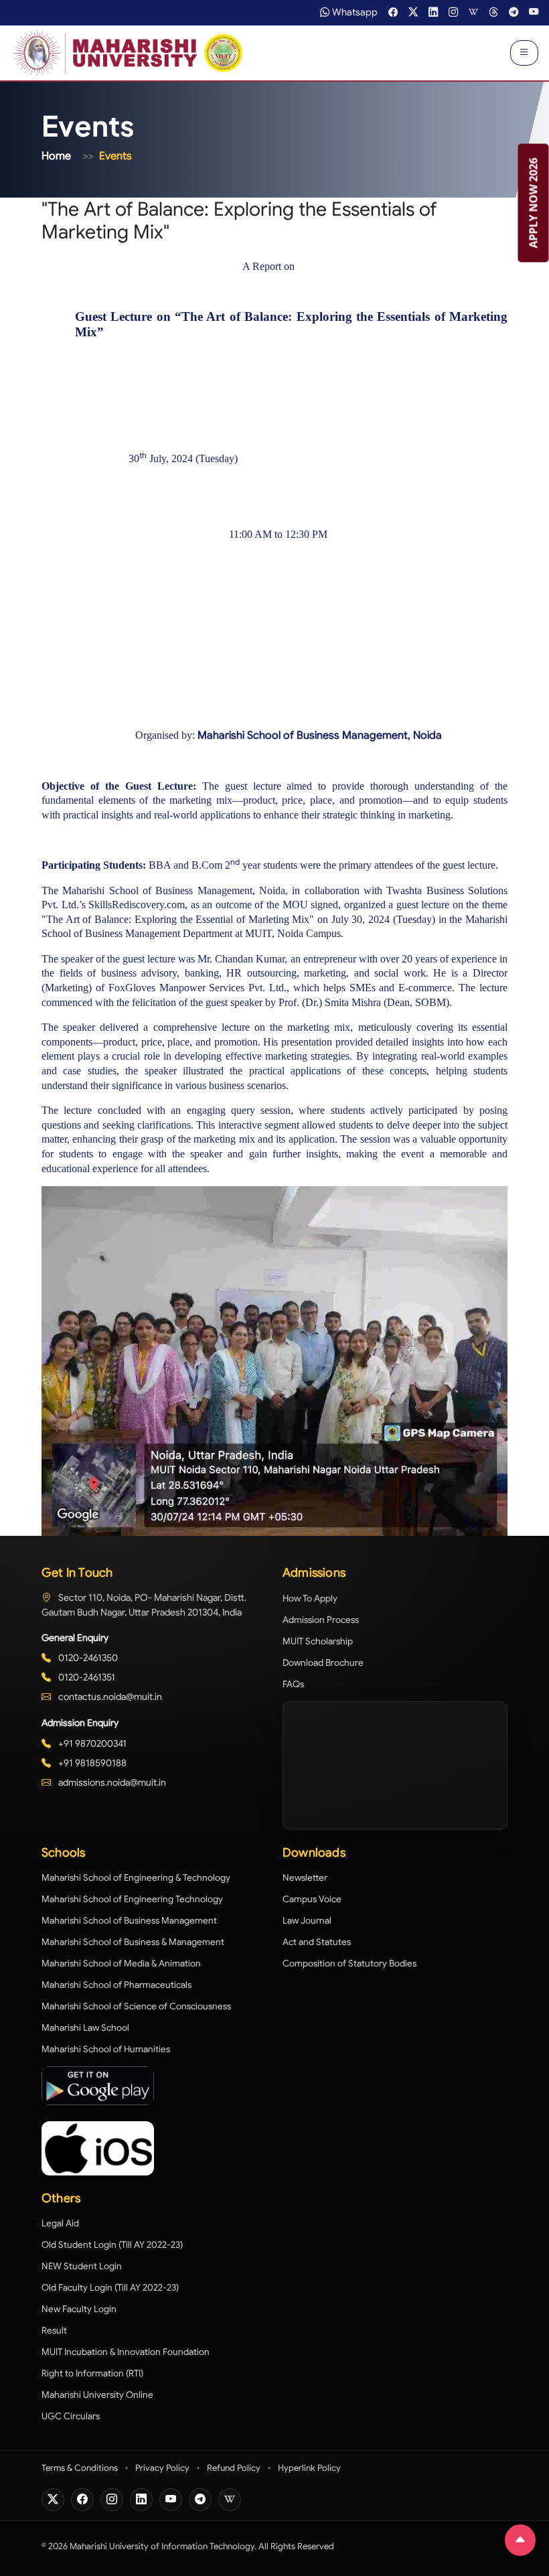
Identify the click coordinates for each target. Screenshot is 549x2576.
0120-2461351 (86, 1677)
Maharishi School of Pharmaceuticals (116, 1985)
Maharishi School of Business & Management (133, 1942)
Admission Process (321, 1620)
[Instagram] (112, 2500)
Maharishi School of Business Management (129, 1921)
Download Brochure (323, 1663)
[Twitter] (53, 2500)
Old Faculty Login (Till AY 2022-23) (110, 2288)
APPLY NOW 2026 (534, 203)
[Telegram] (200, 2500)
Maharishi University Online (97, 2395)
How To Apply (310, 1598)
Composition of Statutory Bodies (349, 1963)
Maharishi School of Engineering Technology (132, 1899)
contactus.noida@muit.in (109, 1697)
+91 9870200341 (91, 1743)
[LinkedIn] (141, 2500)
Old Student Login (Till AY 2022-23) (112, 2245)
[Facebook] (82, 2500)
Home (56, 156)
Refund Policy (234, 2468)
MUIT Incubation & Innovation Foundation (126, 2352)
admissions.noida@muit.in (111, 1782)
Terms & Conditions (80, 2468)
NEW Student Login (82, 2266)
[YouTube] (171, 2500)
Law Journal (307, 1921)
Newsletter (305, 1878)
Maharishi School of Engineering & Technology (136, 1878)
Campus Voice (312, 1899)
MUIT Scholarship (318, 1641)
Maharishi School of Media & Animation (121, 1963)
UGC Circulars (71, 2416)
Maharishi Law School (85, 2028)
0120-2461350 (87, 1658)
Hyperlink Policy (309, 2468)
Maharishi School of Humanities (106, 2049)
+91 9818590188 (91, 1763)
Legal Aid (60, 2223)
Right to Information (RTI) (92, 2373)
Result (54, 2331)
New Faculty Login (79, 2309)
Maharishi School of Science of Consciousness (136, 2006)
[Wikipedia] (230, 2500)
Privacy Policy (162, 2468)
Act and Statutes (317, 1942)
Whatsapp (355, 12)
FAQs (293, 1684)
